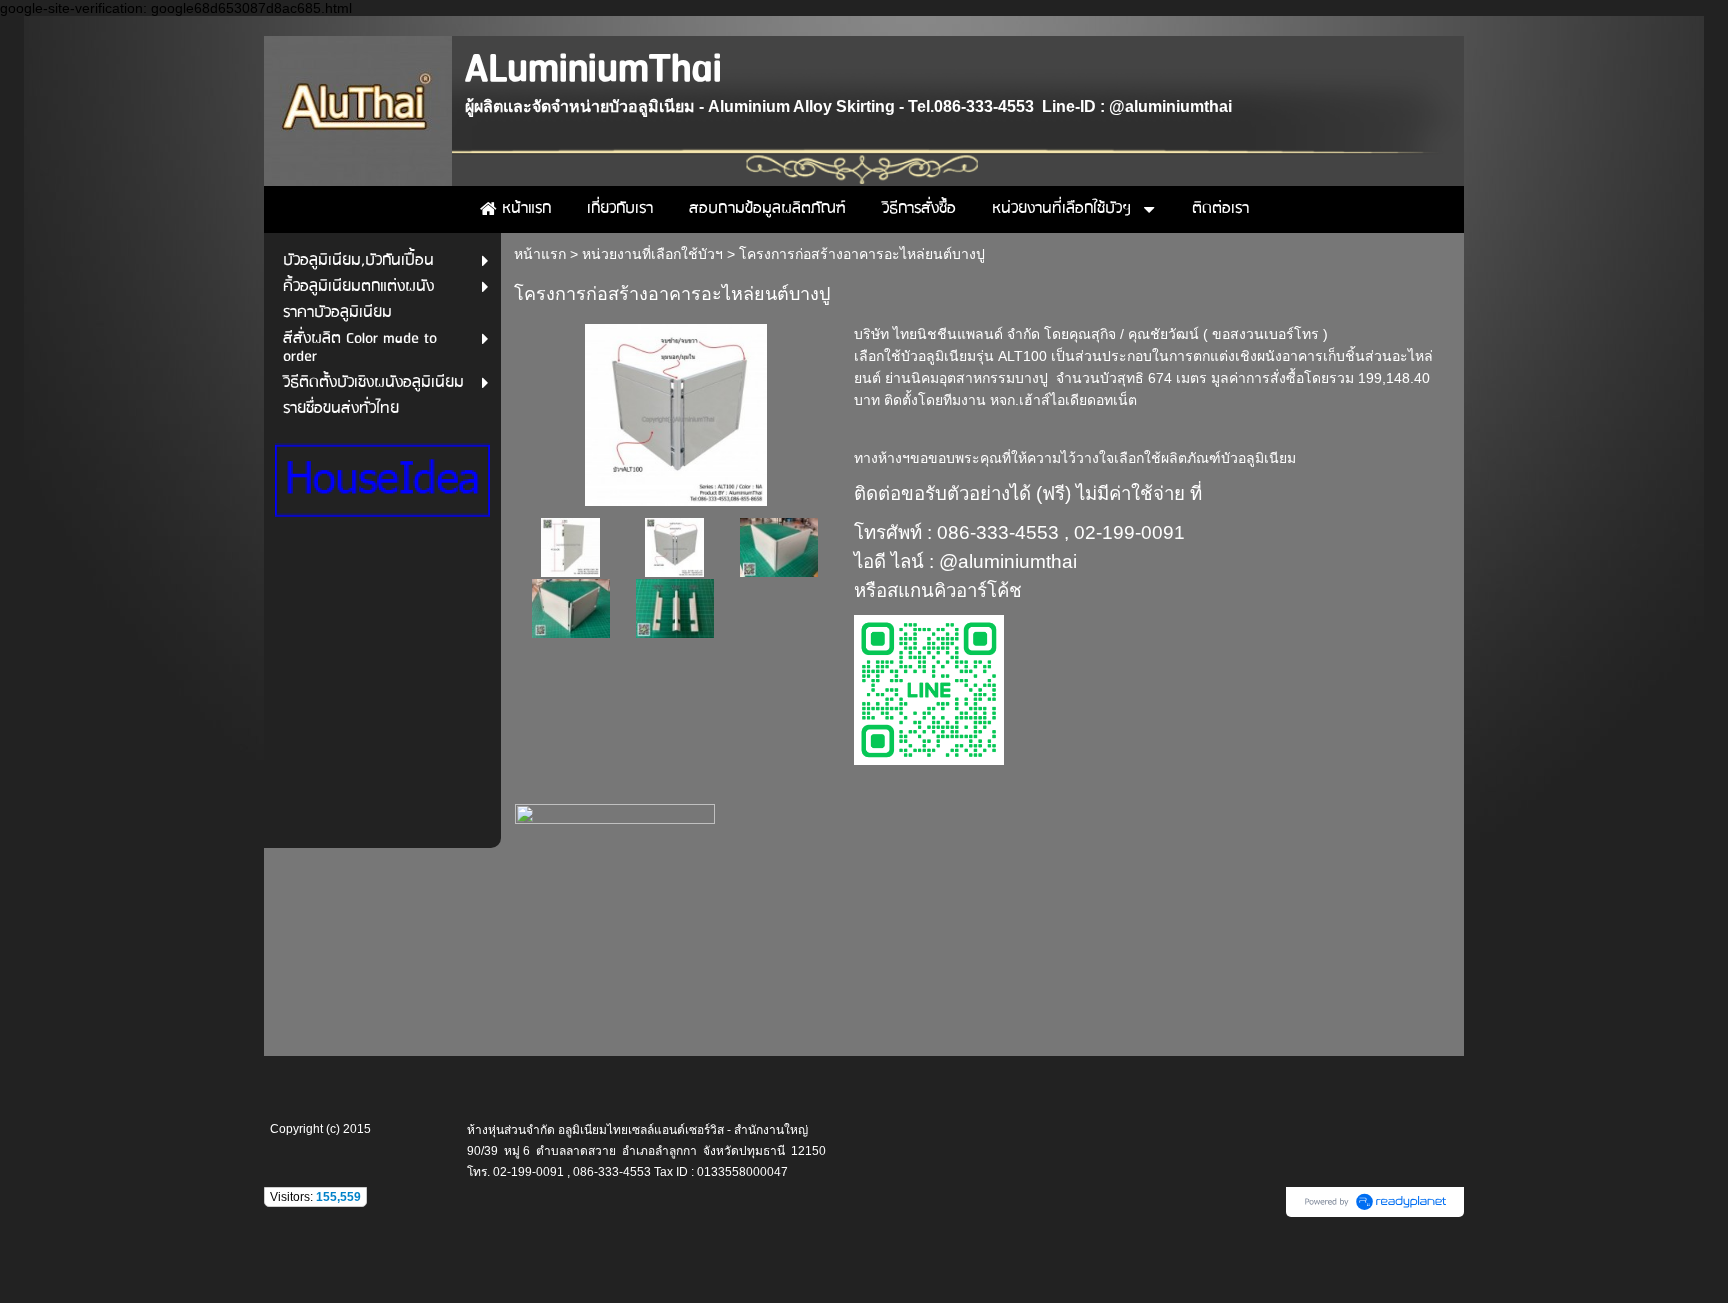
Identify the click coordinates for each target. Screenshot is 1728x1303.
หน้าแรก (540, 254)
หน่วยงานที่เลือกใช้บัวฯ (652, 254)
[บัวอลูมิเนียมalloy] (676, 411)
